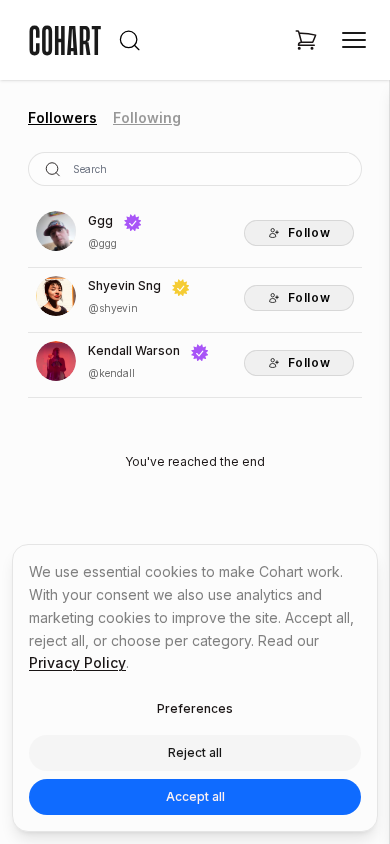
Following (147, 117)
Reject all (195, 752)
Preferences (195, 708)
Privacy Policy (77, 662)
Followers (62, 117)
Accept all (195, 796)
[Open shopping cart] (306, 40)
